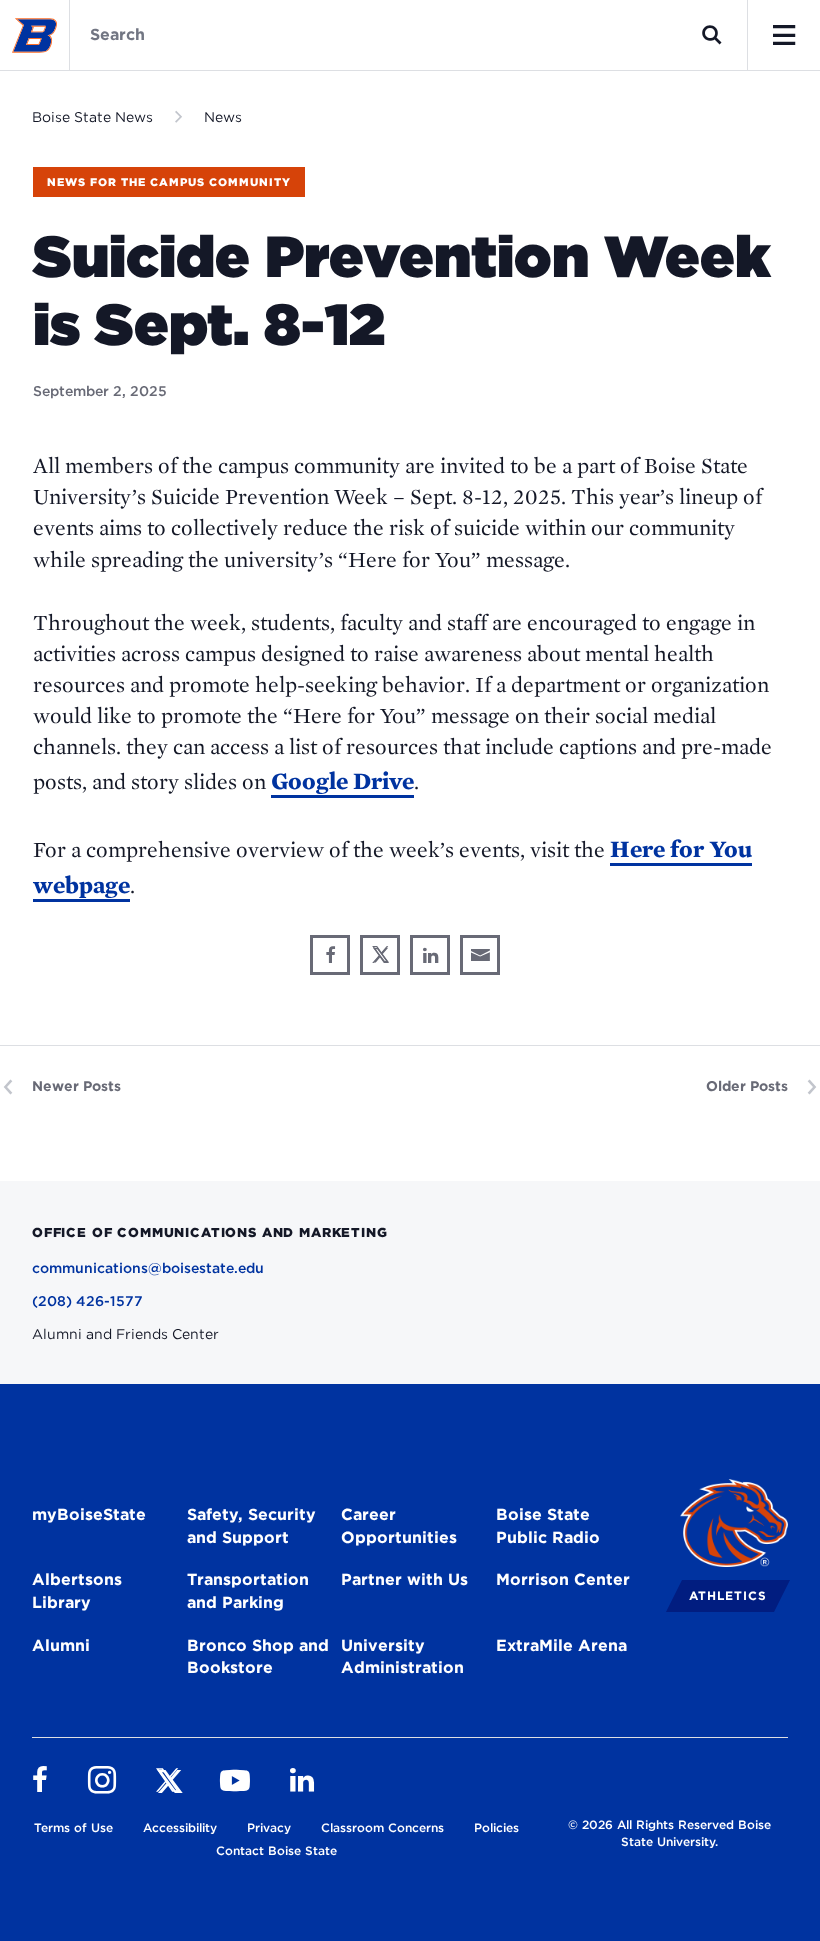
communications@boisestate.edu (148, 1268)
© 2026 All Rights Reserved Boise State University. (669, 1833)
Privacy (269, 1827)
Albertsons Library (77, 1591)
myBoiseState (89, 1514)
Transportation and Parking (248, 1591)
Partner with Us (404, 1579)
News (223, 117)
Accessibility (180, 1827)
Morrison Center (563, 1579)
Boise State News (92, 117)
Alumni (61, 1645)
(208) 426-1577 (87, 1301)
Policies (496, 1827)
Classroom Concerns (382, 1827)
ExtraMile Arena (561, 1645)
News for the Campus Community (169, 182)
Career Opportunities (399, 1526)
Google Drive (342, 780)
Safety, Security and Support (251, 1526)
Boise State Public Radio (548, 1526)
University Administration (402, 1657)
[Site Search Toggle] (712, 35)
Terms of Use (73, 1827)
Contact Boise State (276, 1850)
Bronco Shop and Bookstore (258, 1657)
